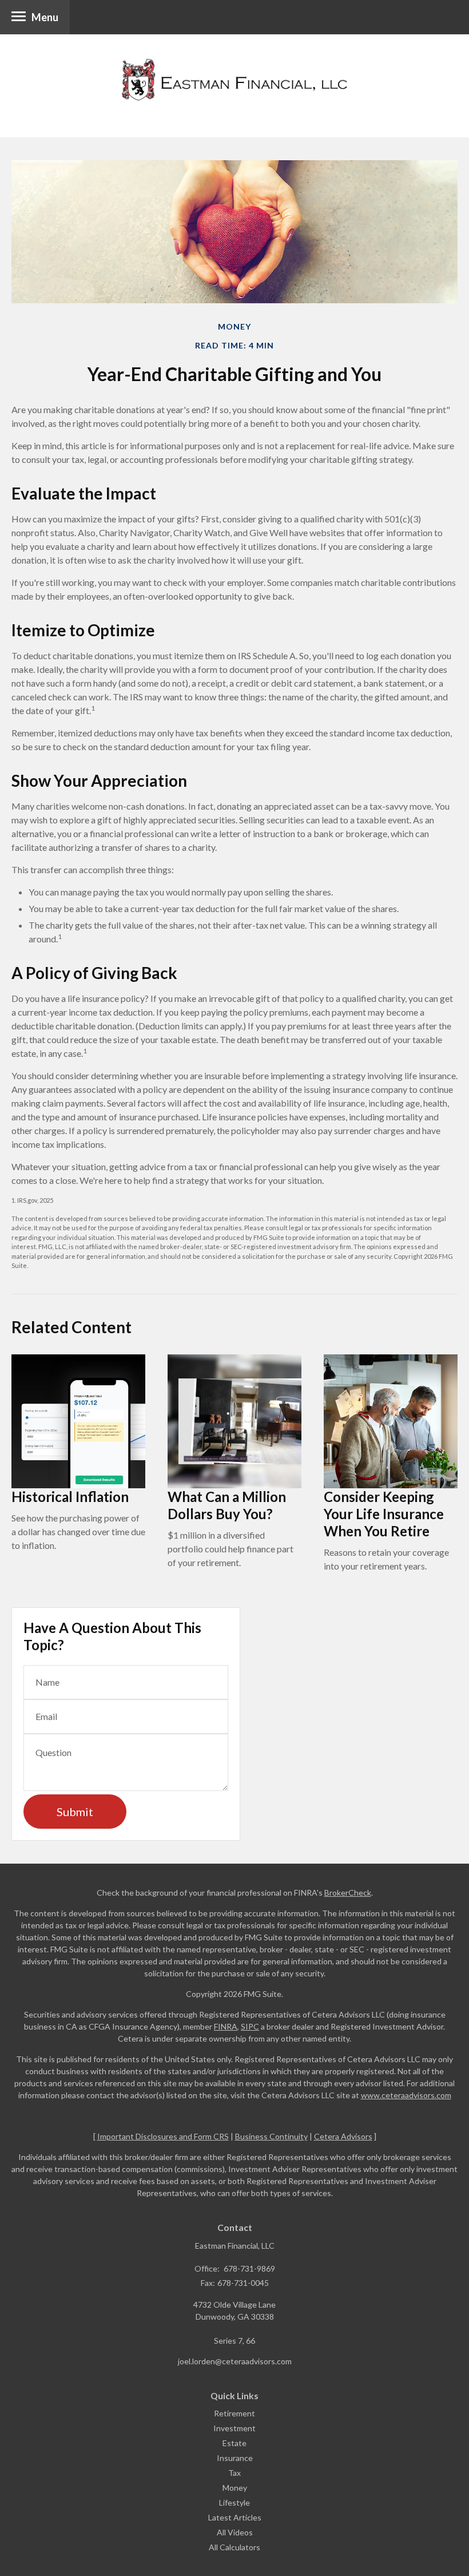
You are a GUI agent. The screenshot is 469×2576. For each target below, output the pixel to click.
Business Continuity (271, 2136)
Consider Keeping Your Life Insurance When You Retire (384, 1514)
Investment (234, 2428)
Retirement (234, 2413)
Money (235, 2488)
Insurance (235, 2458)
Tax (234, 2473)
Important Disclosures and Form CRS (163, 2136)
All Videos (235, 2532)
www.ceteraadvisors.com (406, 2095)
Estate (234, 2443)
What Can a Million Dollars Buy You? (227, 1505)
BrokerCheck (348, 1893)
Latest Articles (235, 2517)
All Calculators (234, 2547)
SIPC (250, 2026)
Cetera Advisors (343, 2136)
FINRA (226, 2026)
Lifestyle (234, 2502)
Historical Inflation (70, 1497)
